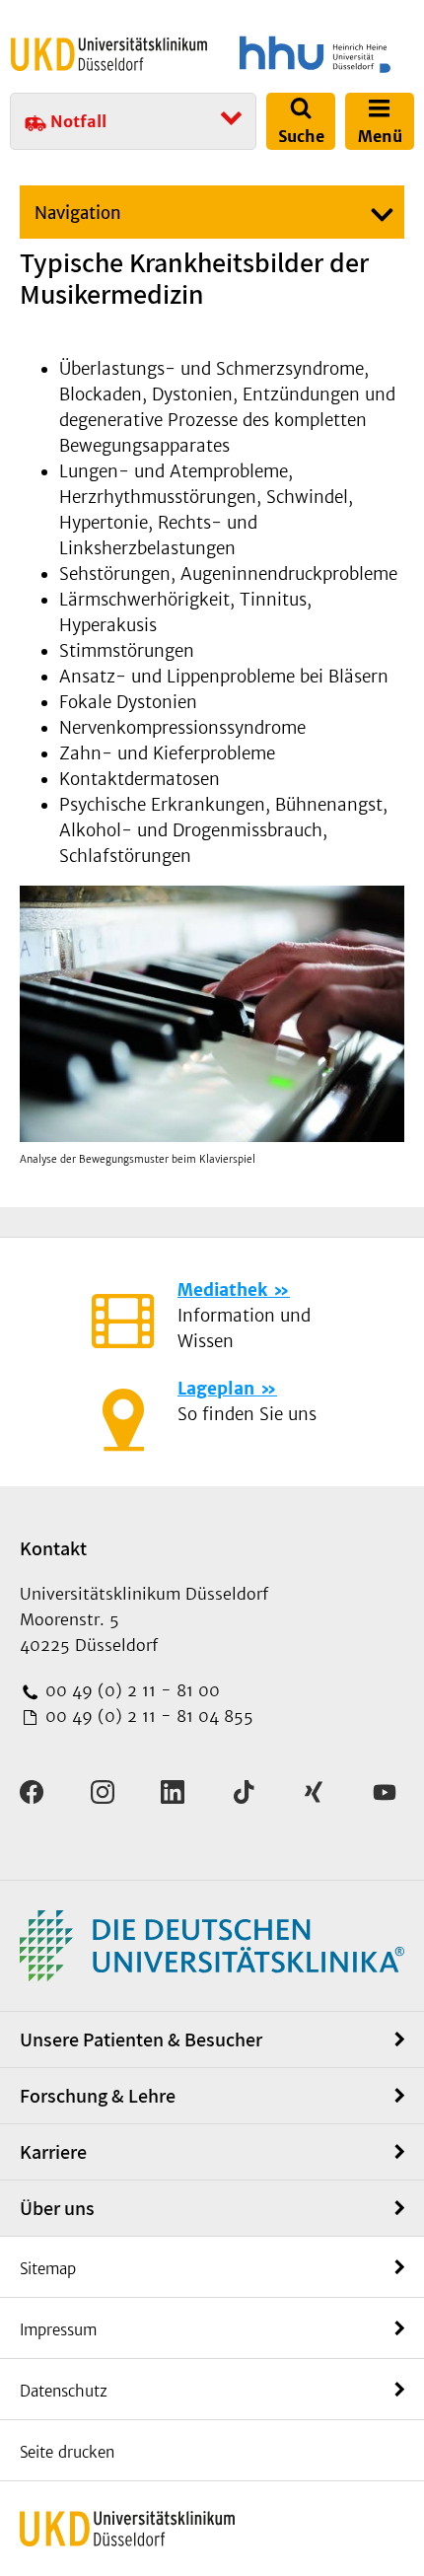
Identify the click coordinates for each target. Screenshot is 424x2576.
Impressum (58, 2330)
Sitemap (48, 2269)
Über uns (57, 2208)
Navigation (78, 213)
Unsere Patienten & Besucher (141, 2039)
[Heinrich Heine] (315, 54)
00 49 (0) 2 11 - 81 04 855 (147, 1716)
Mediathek (222, 1290)
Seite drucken (67, 2452)
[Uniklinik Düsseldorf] (109, 54)
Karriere (53, 2152)
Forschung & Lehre (98, 2096)
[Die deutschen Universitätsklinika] (212, 1944)
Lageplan (216, 1389)
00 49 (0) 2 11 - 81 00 (130, 1690)
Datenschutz (64, 2391)
